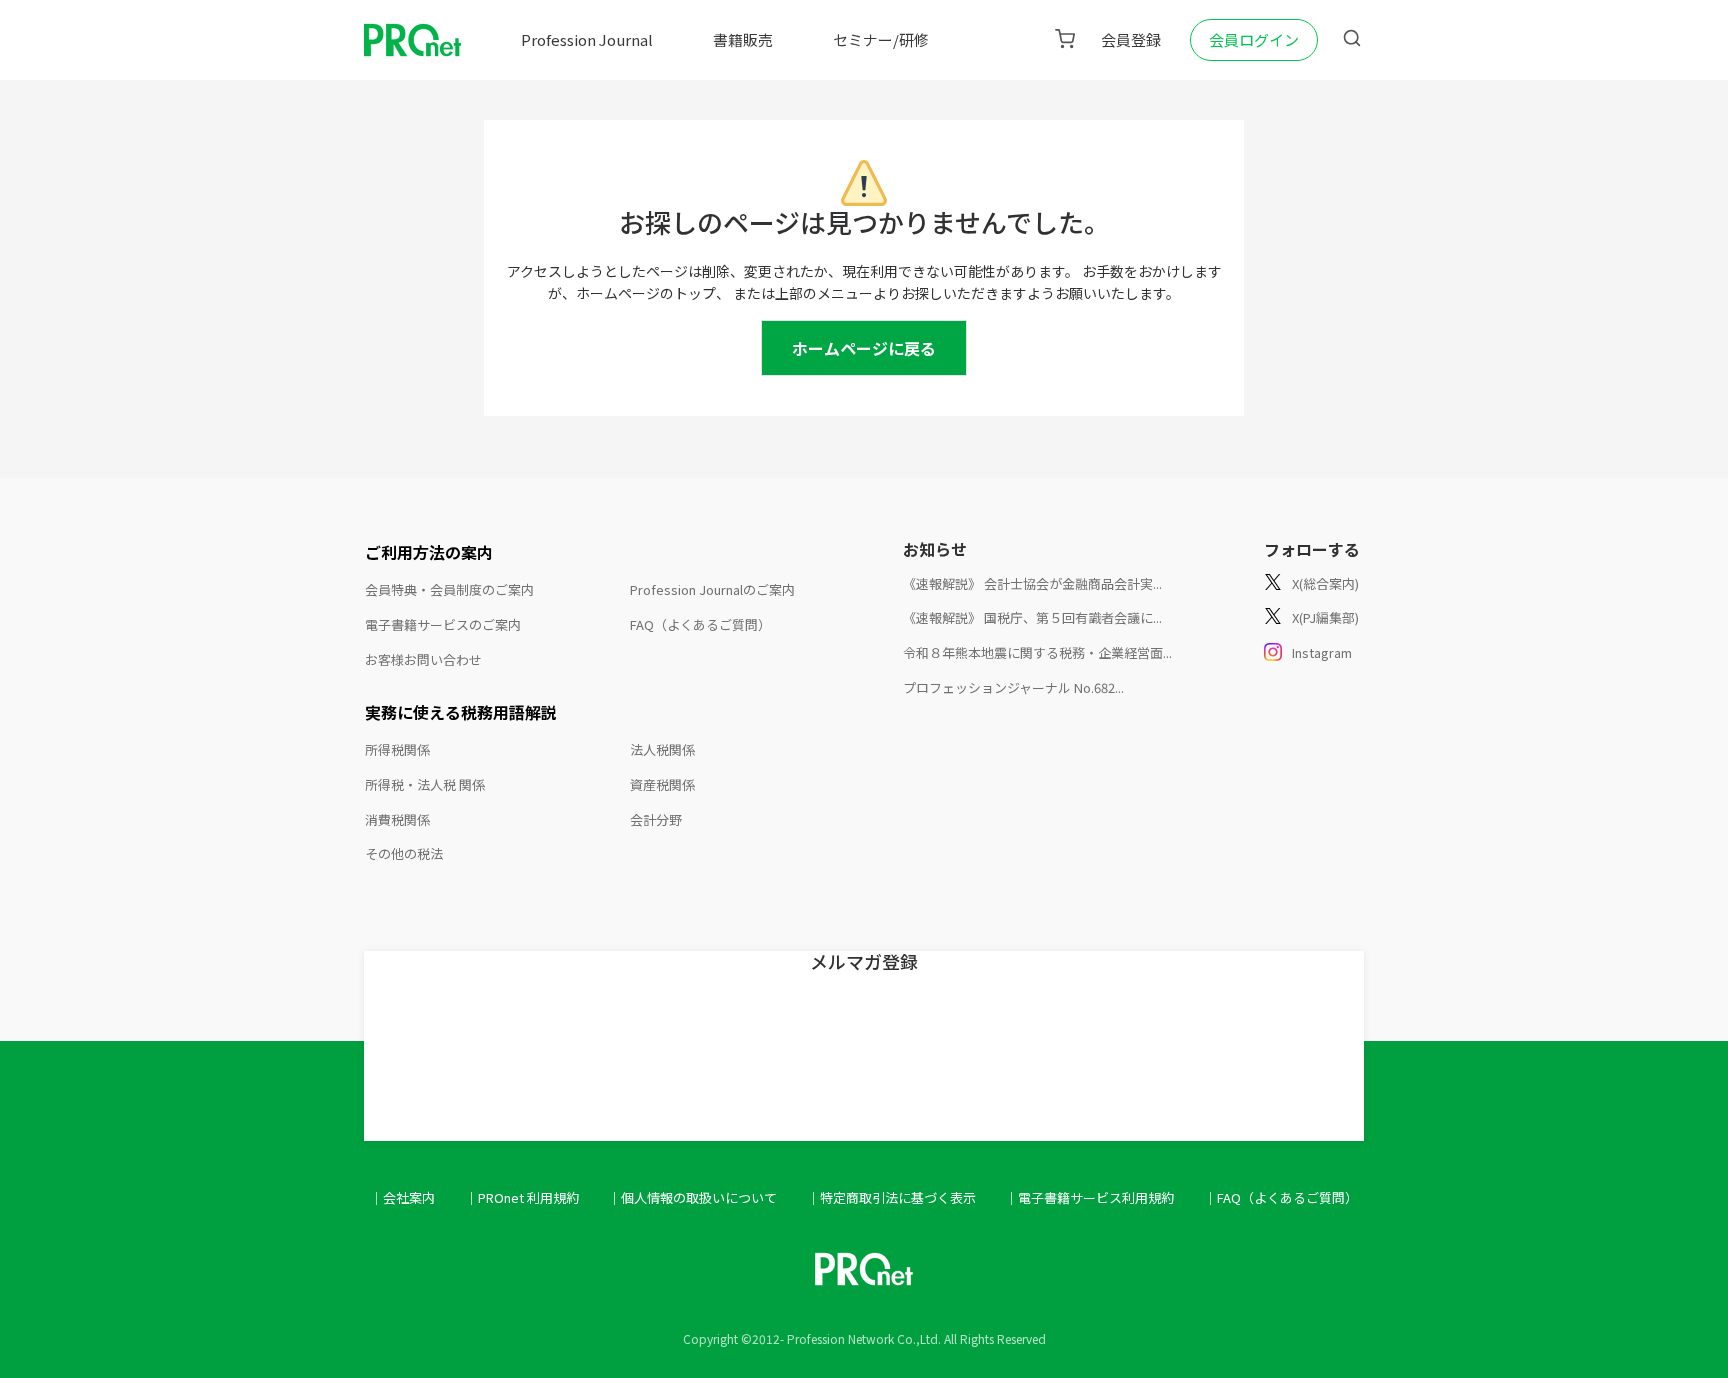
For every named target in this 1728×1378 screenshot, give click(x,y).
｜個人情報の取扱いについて (692, 1197)
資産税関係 (662, 784)
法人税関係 (662, 749)
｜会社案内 (402, 1197)
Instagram (1322, 652)
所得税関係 (397, 749)
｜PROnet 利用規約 (522, 1197)
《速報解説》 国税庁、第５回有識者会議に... (1032, 617)
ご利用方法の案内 (429, 552)
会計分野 (656, 819)
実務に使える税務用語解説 (461, 712)
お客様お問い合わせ (423, 659)
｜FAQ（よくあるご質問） (1281, 1197)
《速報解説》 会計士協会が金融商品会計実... (1032, 583)
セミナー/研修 (881, 39)
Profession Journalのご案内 (712, 589)
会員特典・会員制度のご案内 (449, 589)
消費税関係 (397, 819)
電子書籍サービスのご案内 (443, 624)
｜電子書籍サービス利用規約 (1089, 1197)
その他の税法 (404, 853)
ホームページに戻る (864, 348)
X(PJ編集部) (1325, 617)
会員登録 (1131, 39)
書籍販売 (743, 39)
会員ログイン (1254, 39)
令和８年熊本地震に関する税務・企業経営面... (1037, 652)
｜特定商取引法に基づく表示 (891, 1197)
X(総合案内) (1325, 583)
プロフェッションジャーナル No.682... (1013, 687)
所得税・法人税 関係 (425, 784)
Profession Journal (587, 39)
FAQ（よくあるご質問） (700, 624)
